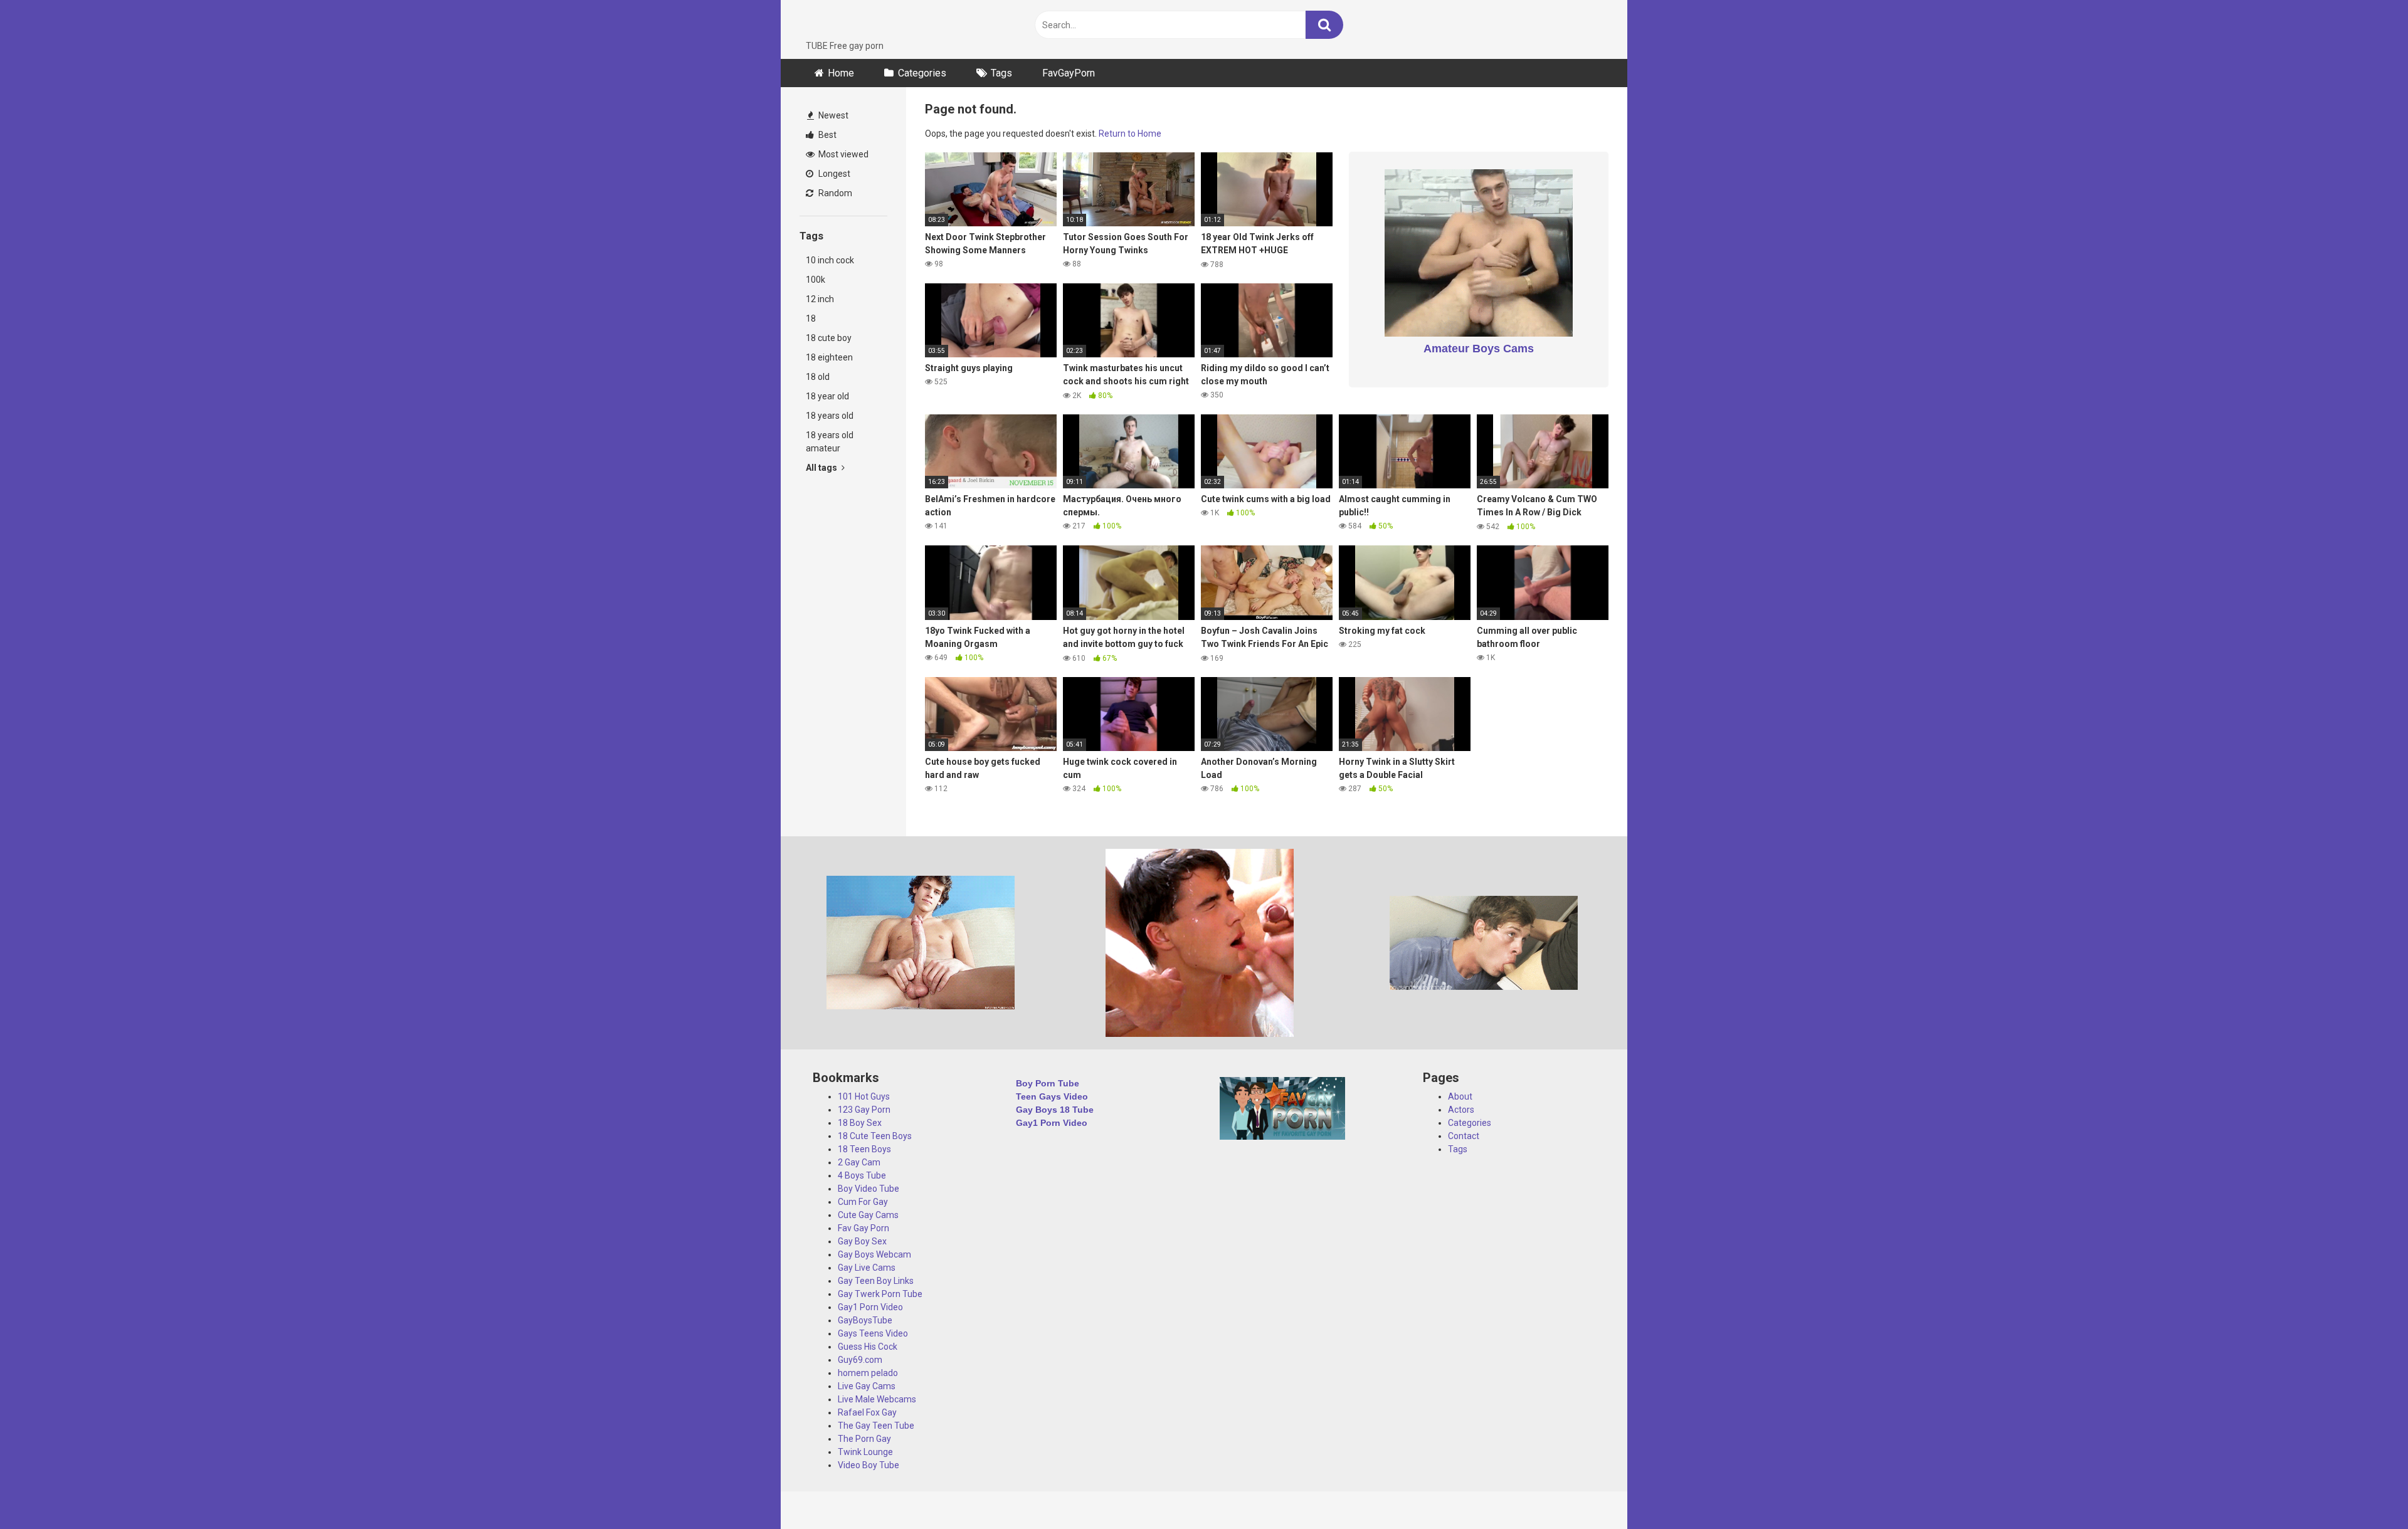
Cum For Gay (863, 1202)
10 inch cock (830, 260)
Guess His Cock (868, 1347)
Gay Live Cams (867, 1268)
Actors (1461, 1110)
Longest (833, 174)
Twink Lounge (865, 1452)
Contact (1464, 1136)
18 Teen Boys (864, 1149)
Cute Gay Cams (868, 1215)
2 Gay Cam (859, 1162)
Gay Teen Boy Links (876, 1281)
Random (834, 193)
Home (841, 73)
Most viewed (842, 154)
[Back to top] (2366, 1491)
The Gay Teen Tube (876, 1426)
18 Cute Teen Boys (875, 1136)
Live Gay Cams (867, 1386)
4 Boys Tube (862, 1175)
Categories (922, 73)
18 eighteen (829, 357)
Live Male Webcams (877, 1399)
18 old (818, 377)
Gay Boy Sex (862, 1241)
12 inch (820, 299)
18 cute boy (829, 338)
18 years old (830, 416)
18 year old (827, 396)
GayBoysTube (865, 1320)
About (1460, 1096)
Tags (1001, 73)
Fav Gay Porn (863, 1228)
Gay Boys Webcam (874, 1254)
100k (816, 280)
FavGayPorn (1069, 73)
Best (826, 135)
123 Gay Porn (864, 1110)
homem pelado (868, 1373)
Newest (832, 115)
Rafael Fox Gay (867, 1412)
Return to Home (1130, 134)
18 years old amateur (830, 442)
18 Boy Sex (860, 1123)
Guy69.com (860, 1360)
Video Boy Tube (869, 1465)
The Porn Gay (864, 1439)
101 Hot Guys (864, 1096)
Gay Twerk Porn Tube (880, 1294)
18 (811, 318)
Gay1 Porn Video (870, 1307)
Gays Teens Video (873, 1333)
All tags (822, 468)
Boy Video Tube (869, 1189)
